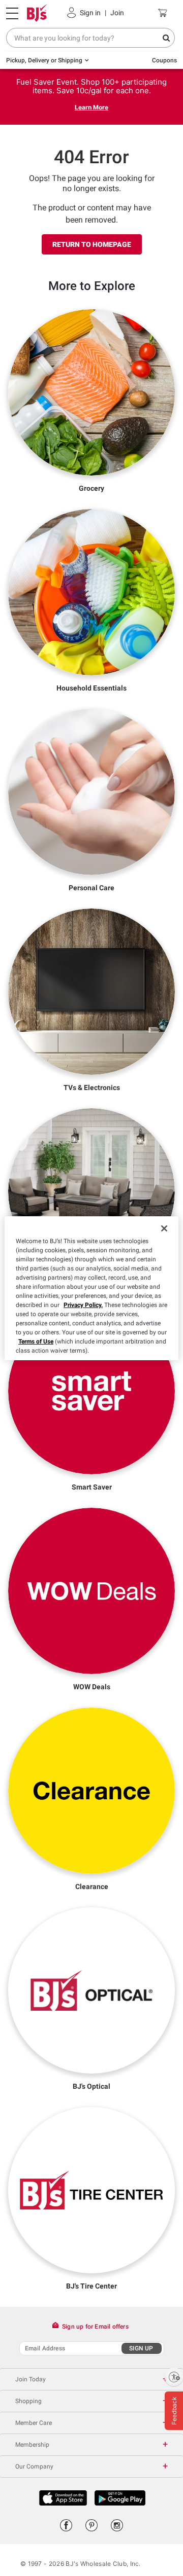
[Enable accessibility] (174, 2377)
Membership (32, 2445)
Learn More (91, 107)
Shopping (28, 2401)
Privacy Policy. (83, 1305)
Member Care (34, 2423)
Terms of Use (36, 1341)
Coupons (164, 60)
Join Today (30, 2379)
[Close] (164, 1228)
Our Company (34, 2466)
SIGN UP (141, 2348)
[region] (91, 1288)
